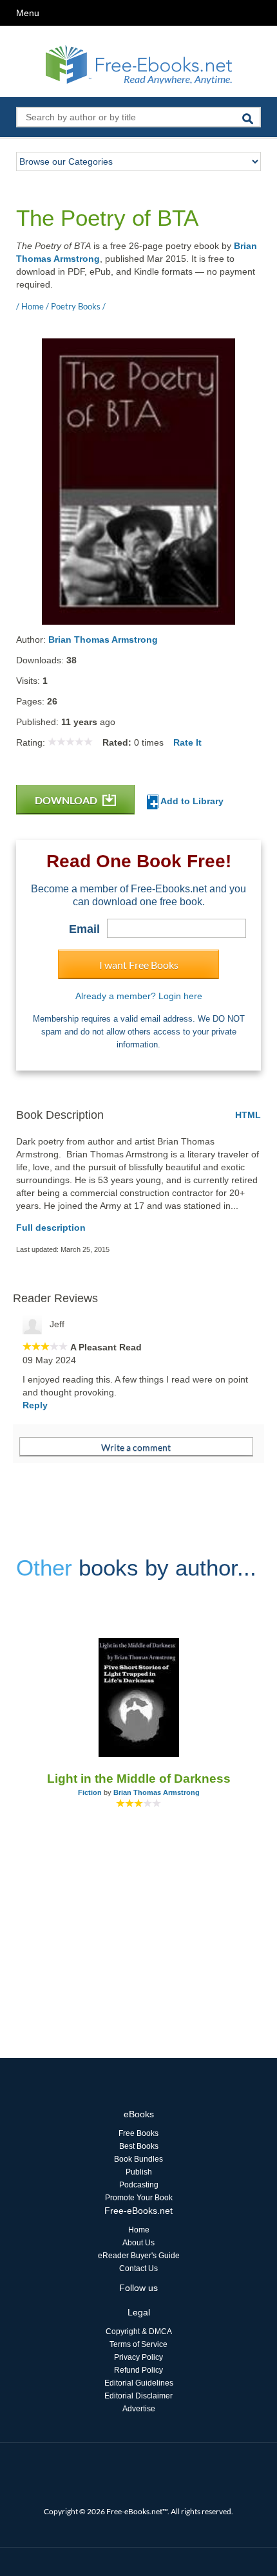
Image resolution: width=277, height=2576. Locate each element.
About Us (138, 2243)
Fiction (90, 1792)
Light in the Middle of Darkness (139, 1779)
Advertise (139, 2409)
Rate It (187, 742)
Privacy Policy (138, 2357)
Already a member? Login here (139, 996)
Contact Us (138, 2268)
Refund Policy (138, 2370)
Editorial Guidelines (139, 2383)
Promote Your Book (139, 2198)
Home (139, 2230)
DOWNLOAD (67, 800)
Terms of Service (138, 2344)
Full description (51, 1228)
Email (84, 929)
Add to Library (191, 801)
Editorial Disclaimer (138, 2396)
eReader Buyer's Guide (139, 2256)
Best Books (139, 2146)
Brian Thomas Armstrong (103, 639)
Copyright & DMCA (139, 2332)
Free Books (138, 2133)
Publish (139, 2172)
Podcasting (139, 2185)
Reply (35, 1405)
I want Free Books (139, 965)
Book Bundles (138, 2159)
